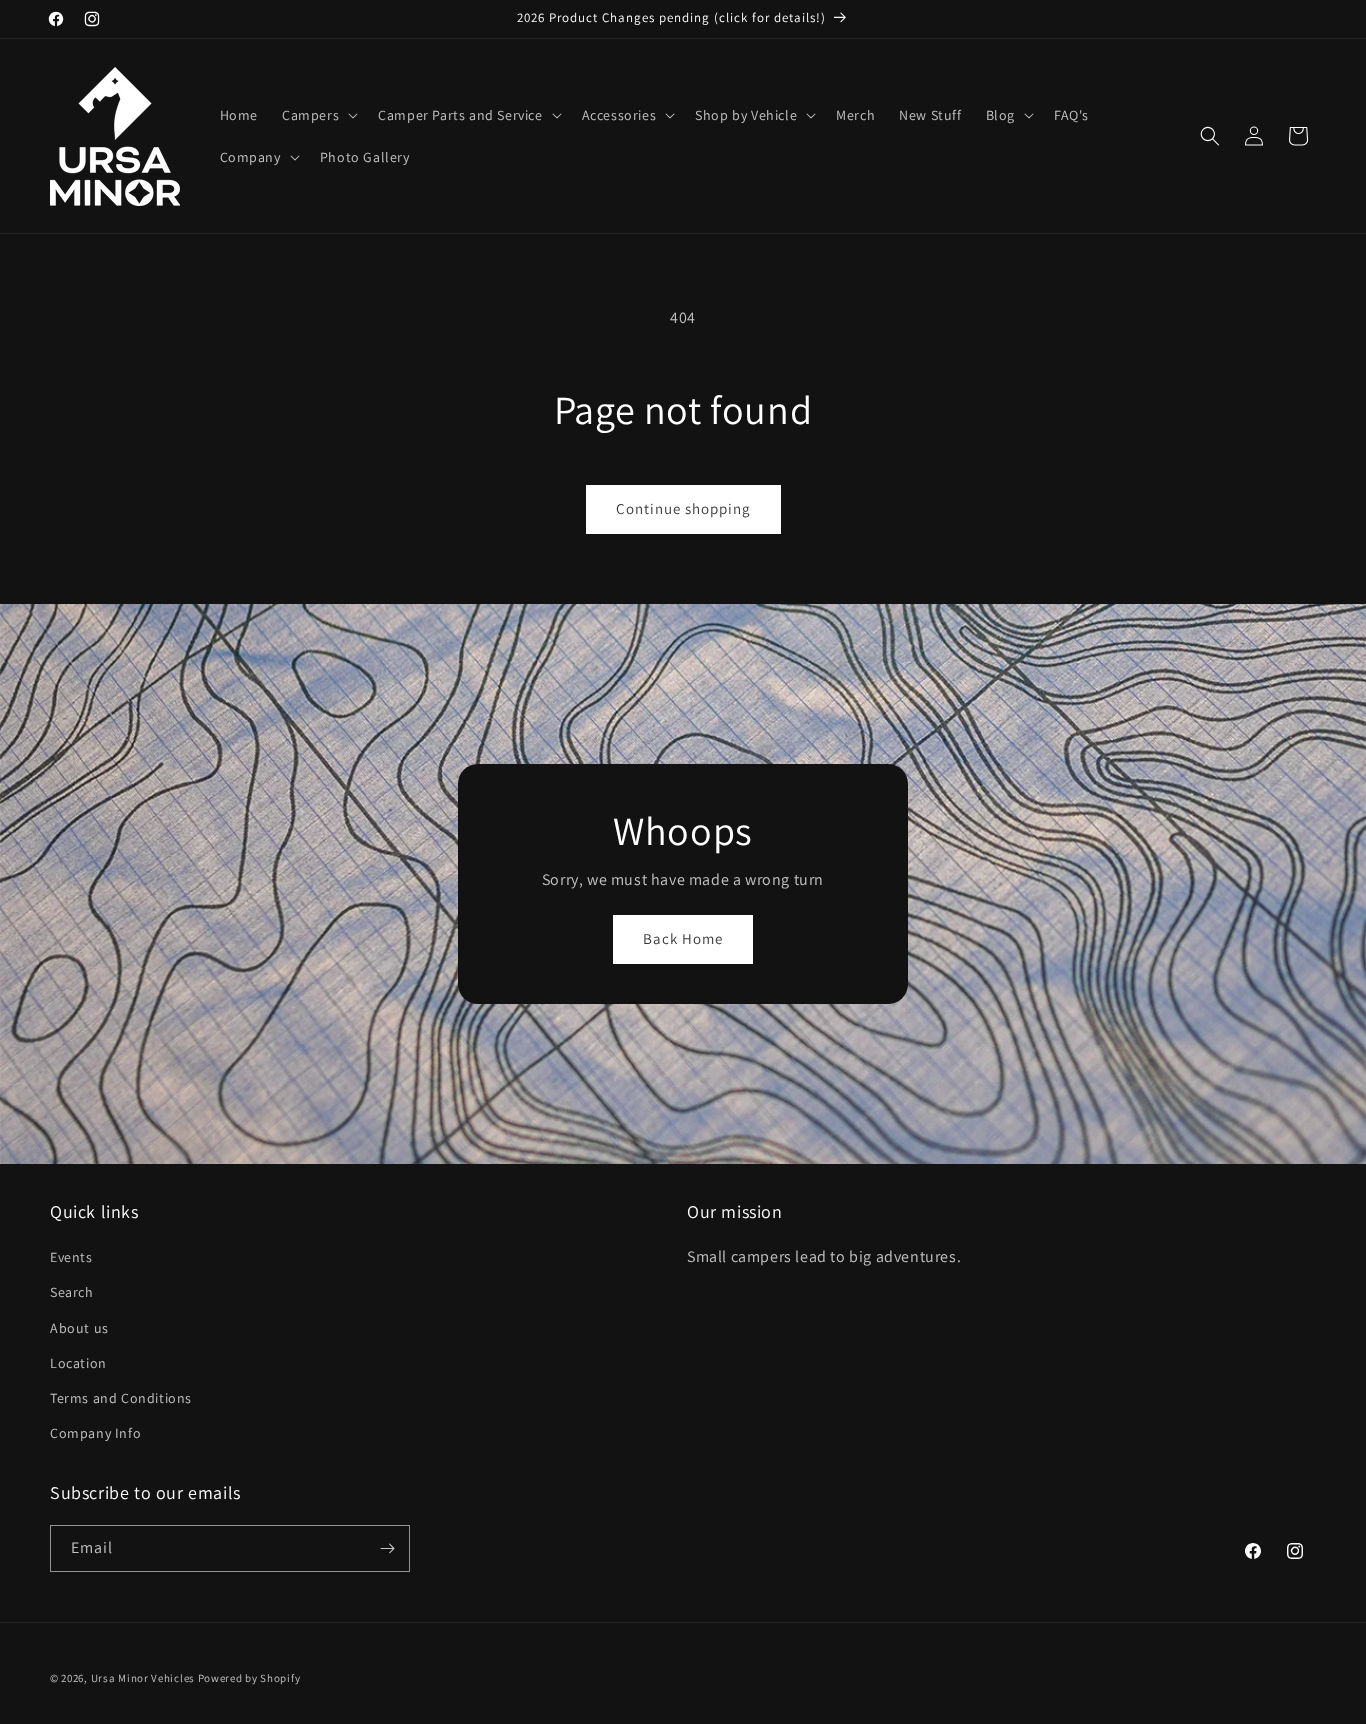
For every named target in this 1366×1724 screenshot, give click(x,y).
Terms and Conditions (121, 1398)
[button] (318, 115)
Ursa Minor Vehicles (143, 1678)
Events (71, 1257)
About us (79, 1328)
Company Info (95, 1433)
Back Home (683, 938)
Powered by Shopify (249, 1678)
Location (78, 1363)
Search (72, 1292)
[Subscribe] (387, 1548)
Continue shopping (683, 508)
